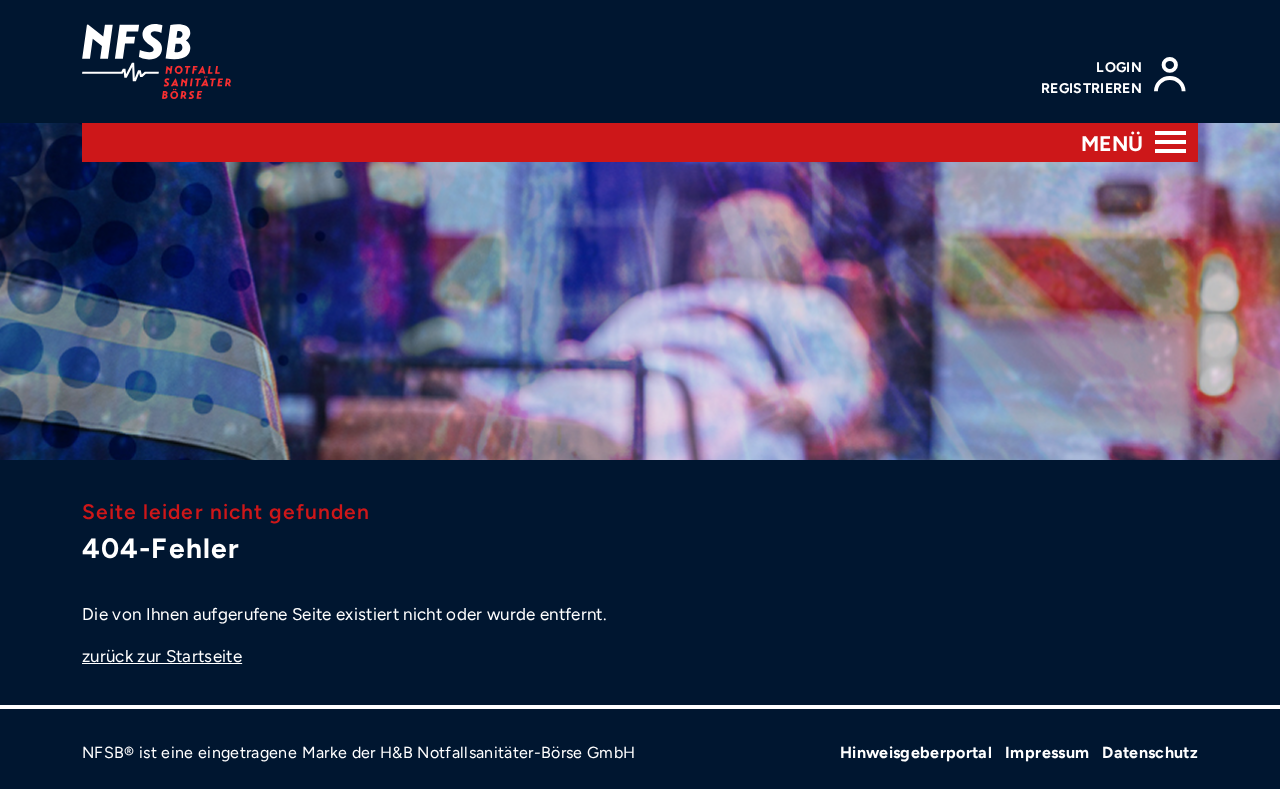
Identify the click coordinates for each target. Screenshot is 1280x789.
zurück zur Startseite (162, 656)
